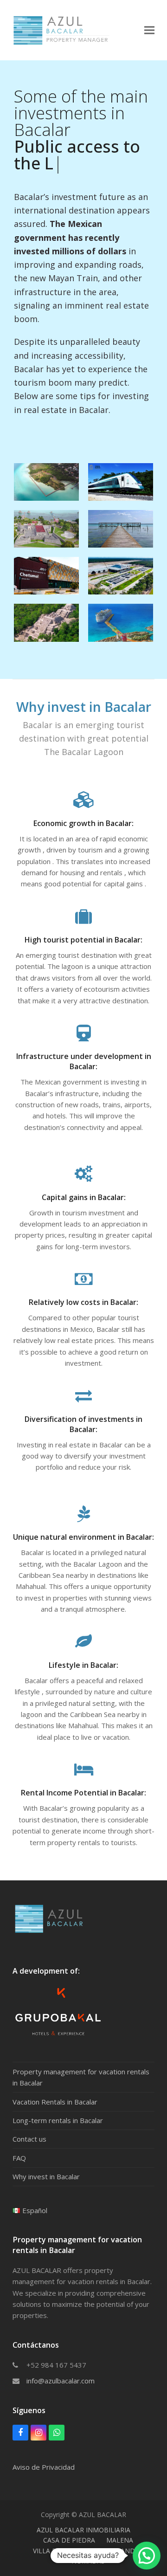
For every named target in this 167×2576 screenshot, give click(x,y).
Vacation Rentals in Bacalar (55, 2085)
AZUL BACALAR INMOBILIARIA (83, 2513)
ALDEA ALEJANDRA (114, 2534)
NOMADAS (88, 2544)
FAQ (19, 2141)
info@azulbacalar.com (61, 2364)
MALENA (120, 2523)
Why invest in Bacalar (46, 2160)
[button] (149, 30)
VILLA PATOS (53, 2534)
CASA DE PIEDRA (69, 2523)
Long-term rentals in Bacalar (58, 2104)
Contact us (29, 2122)
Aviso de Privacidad (44, 2450)
